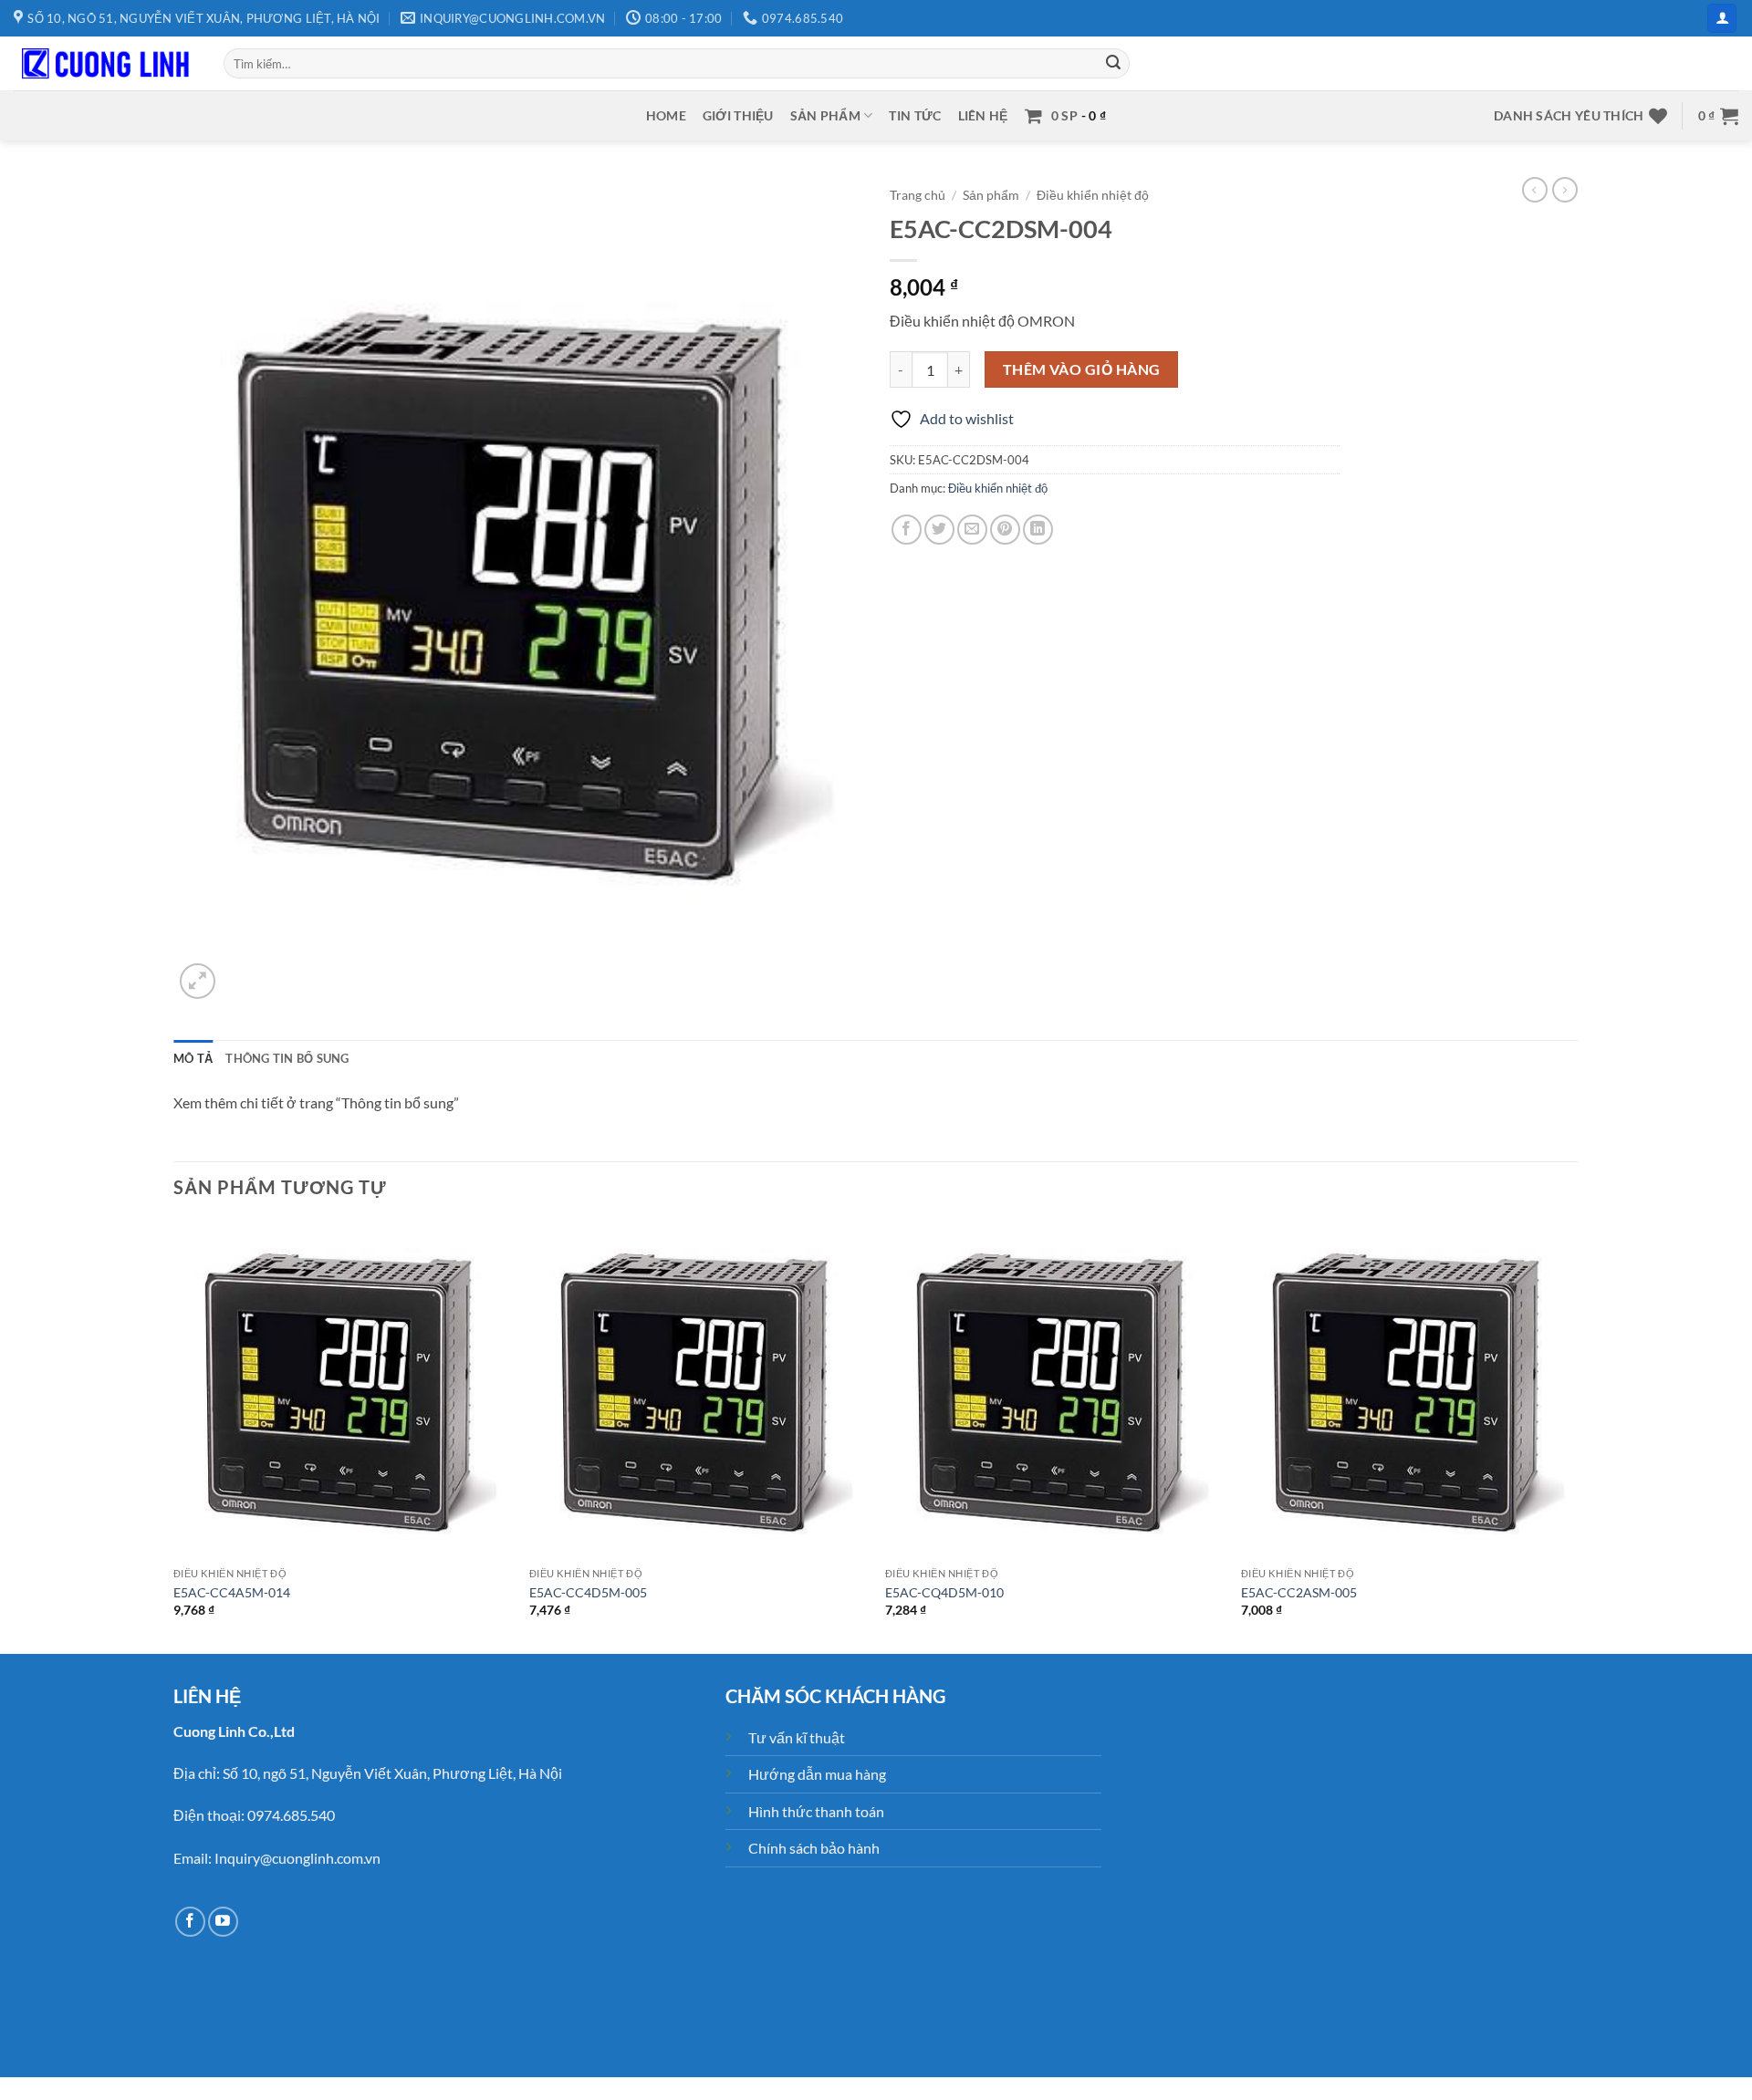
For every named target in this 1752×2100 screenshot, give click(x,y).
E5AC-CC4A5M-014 (232, 1592)
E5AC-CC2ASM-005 (1299, 1592)
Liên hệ (983, 115)
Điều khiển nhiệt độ (1093, 195)
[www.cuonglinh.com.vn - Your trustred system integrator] (105, 64)
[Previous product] (1565, 190)
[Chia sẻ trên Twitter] (939, 530)
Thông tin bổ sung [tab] (287, 1058)
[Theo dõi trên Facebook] (190, 1922)
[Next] (1578, 1435)
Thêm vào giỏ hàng (1082, 369)
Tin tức (915, 115)
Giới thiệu (738, 115)
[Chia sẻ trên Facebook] (907, 530)
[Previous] (174, 1435)
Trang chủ (918, 195)
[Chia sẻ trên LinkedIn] (1038, 530)
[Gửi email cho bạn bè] (972, 530)
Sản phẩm (825, 115)
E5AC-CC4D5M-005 (588, 1592)
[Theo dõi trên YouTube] (223, 1922)
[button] (1722, 19)
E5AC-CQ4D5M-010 (944, 1592)
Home (666, 115)
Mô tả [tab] (193, 1058)
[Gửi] (1113, 64)
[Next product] (1535, 190)
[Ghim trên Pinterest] (1005, 530)
